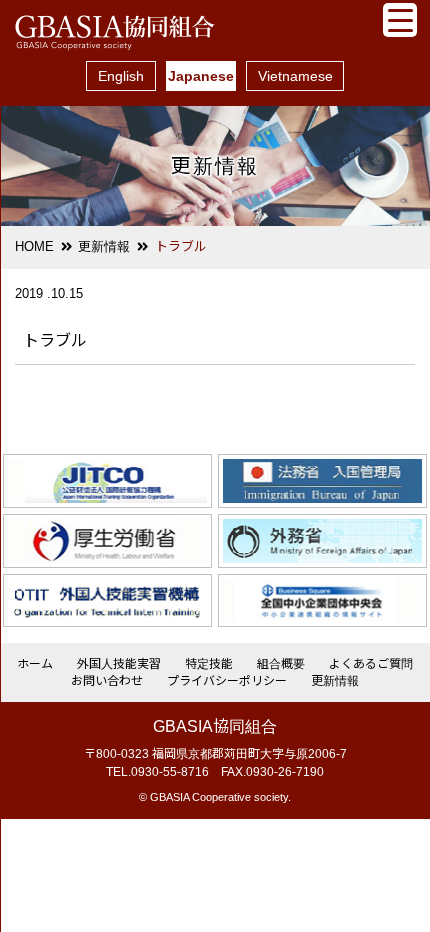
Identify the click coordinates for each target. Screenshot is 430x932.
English (121, 76)
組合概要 (281, 664)
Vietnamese (295, 76)
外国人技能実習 (119, 664)
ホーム (35, 664)
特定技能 (209, 664)
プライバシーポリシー (227, 681)
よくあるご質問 (371, 664)
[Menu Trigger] (400, 20)
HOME (34, 246)
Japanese (201, 76)
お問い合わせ (107, 681)
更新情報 (104, 246)
